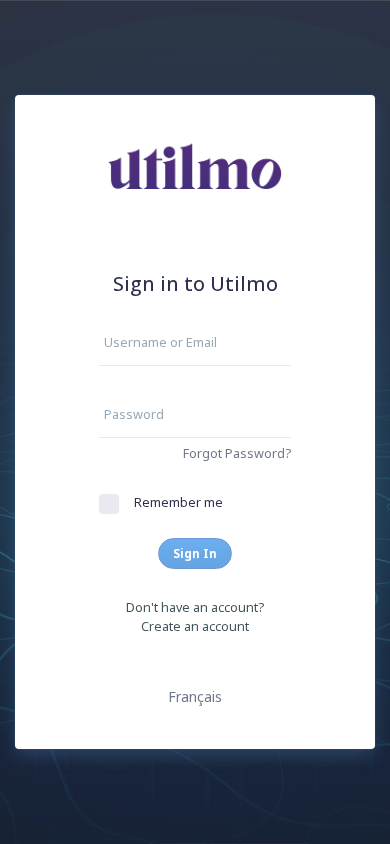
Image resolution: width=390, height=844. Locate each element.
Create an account (195, 626)
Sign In (195, 553)
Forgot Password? (237, 453)
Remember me (178, 502)
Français (195, 696)
